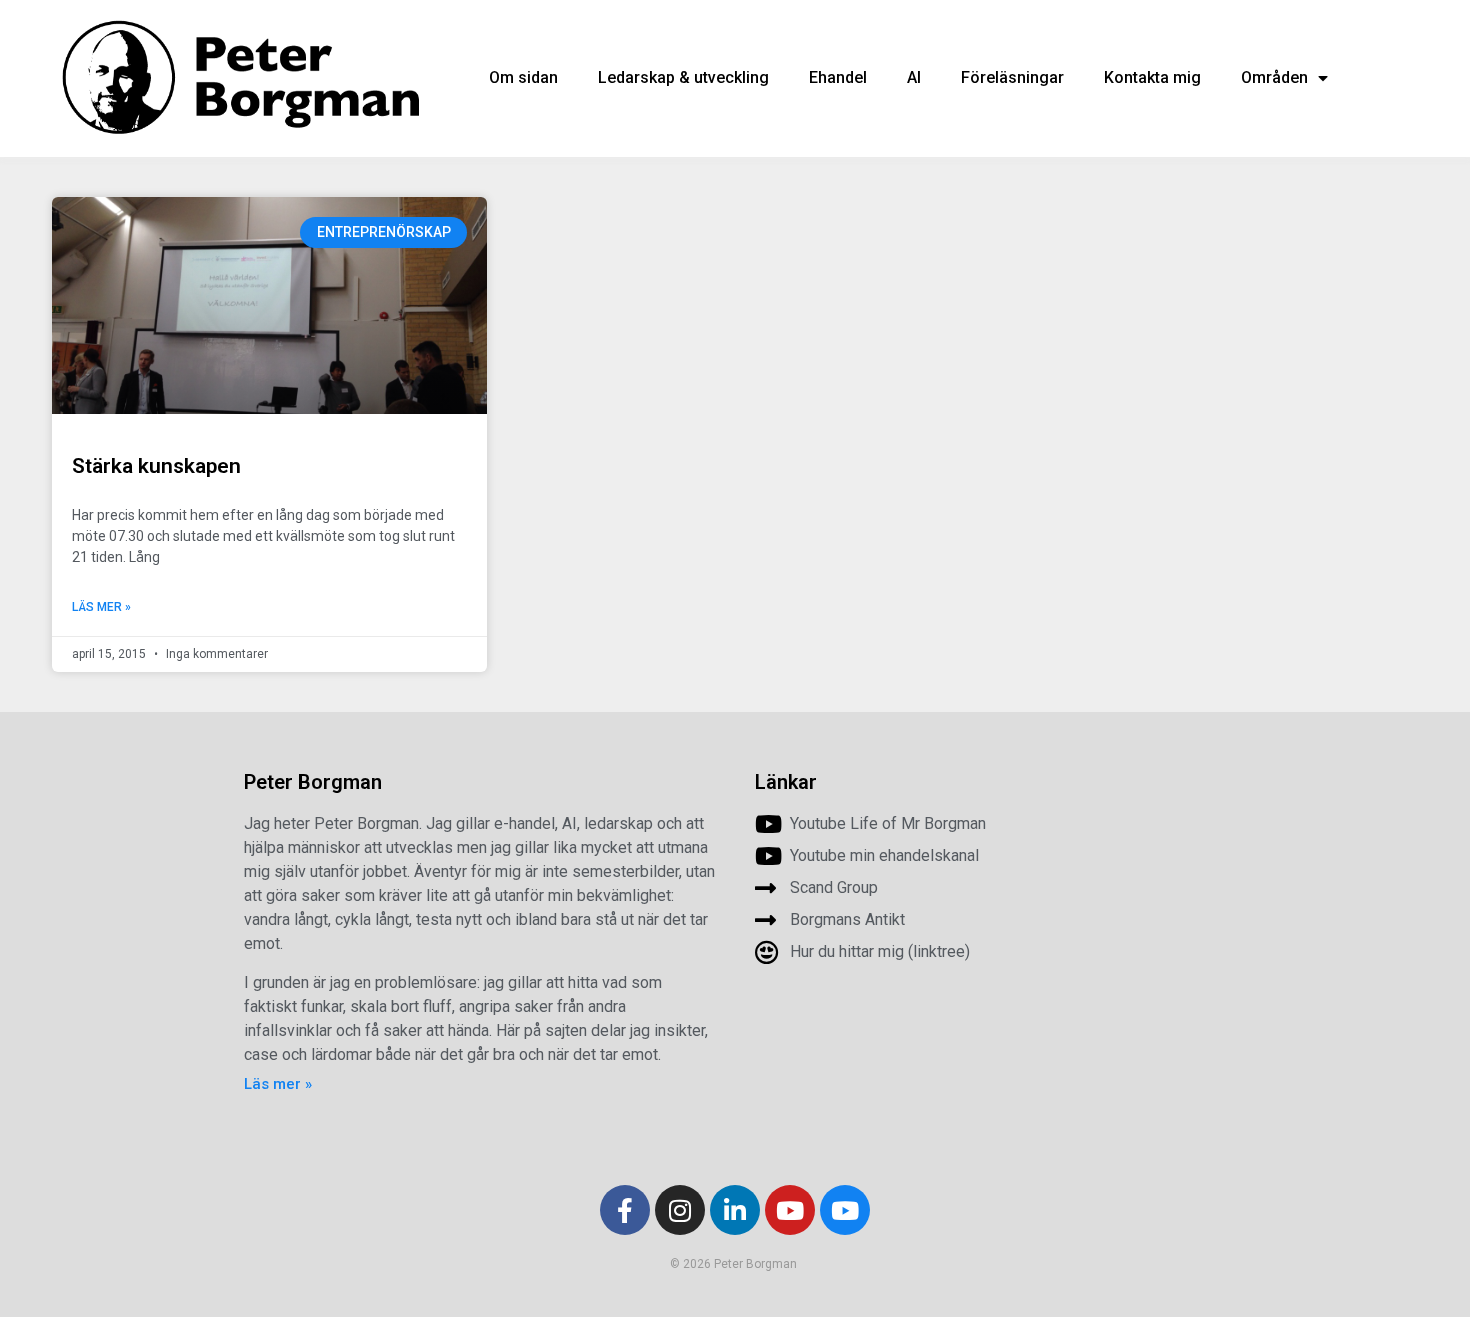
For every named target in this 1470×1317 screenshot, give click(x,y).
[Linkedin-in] (735, 1210)
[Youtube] (790, 1210)
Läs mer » (101, 607)
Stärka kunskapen (156, 466)
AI (914, 77)
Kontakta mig (1152, 77)
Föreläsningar (1012, 77)
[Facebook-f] (625, 1210)
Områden (1274, 77)
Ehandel (838, 77)
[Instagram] (680, 1210)
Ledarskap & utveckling (683, 77)
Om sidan (523, 77)
